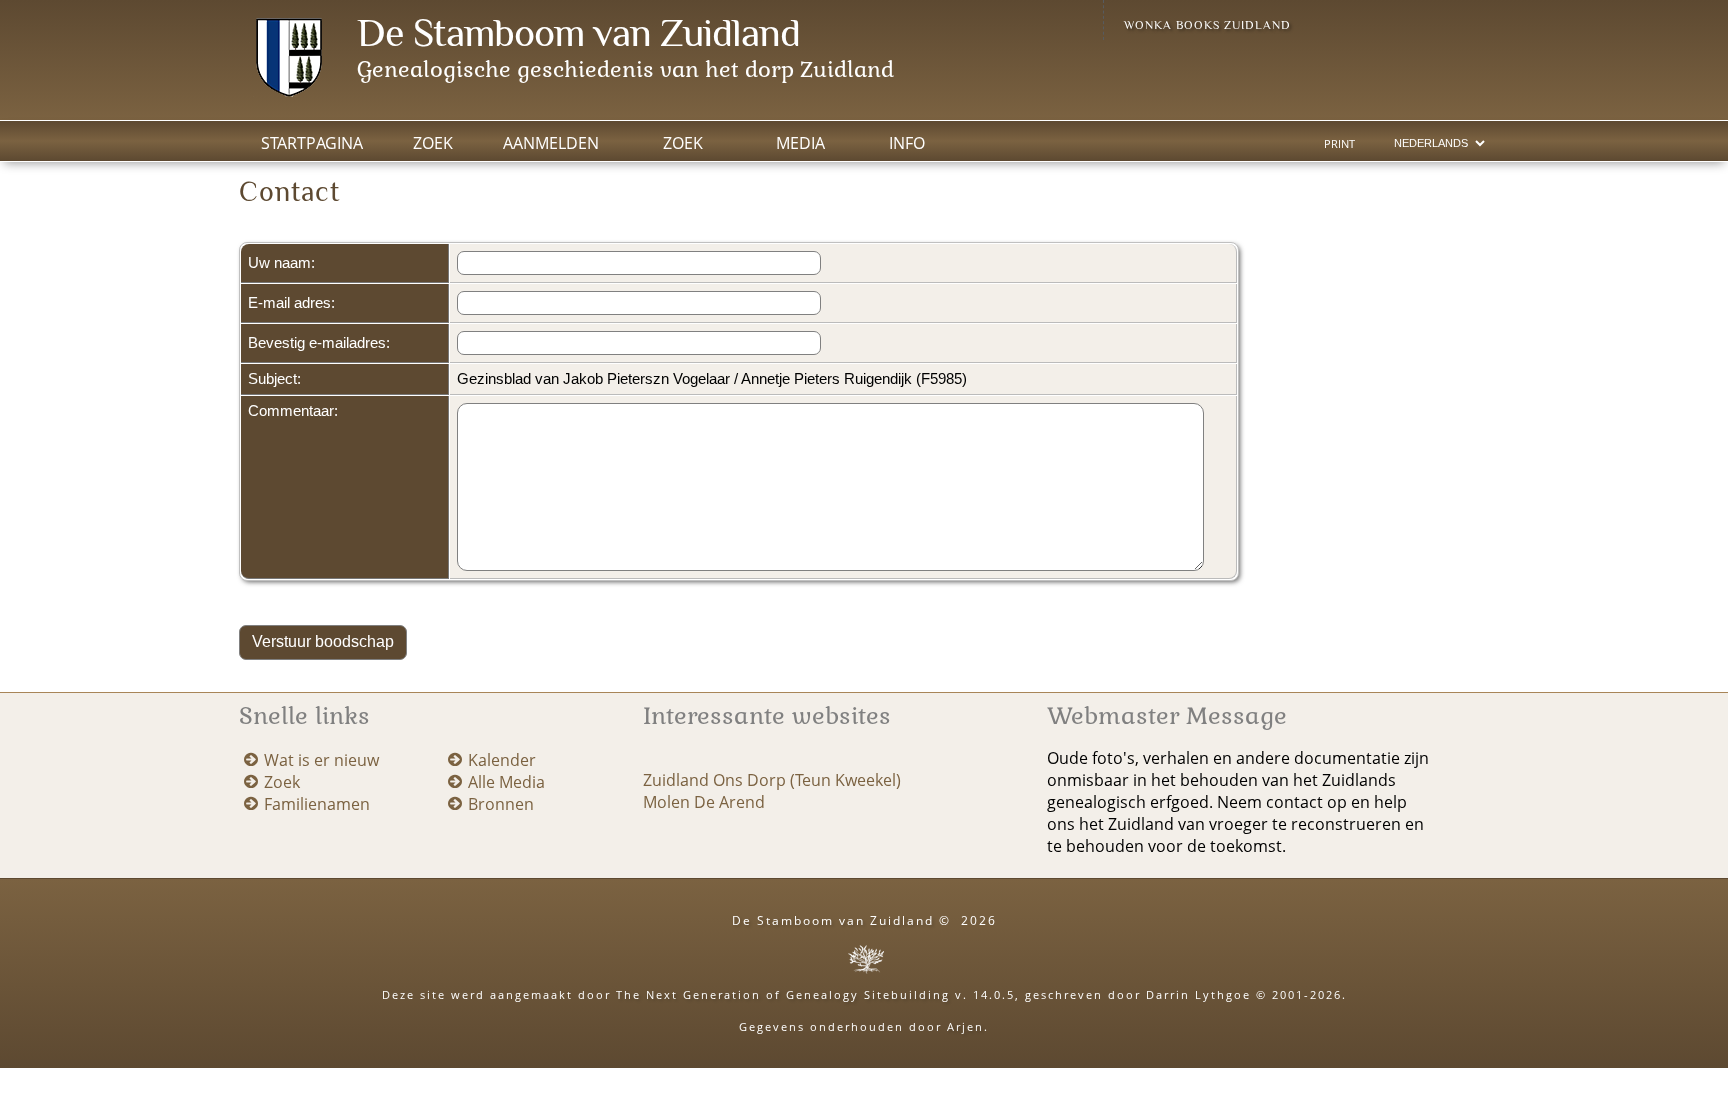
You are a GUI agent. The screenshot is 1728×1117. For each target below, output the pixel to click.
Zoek (683, 143)
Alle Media (506, 782)
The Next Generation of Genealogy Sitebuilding (783, 994)
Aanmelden (551, 143)
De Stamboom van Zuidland (578, 32)
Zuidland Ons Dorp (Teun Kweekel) (772, 780)
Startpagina (312, 143)
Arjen (965, 1026)
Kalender (502, 760)
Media (800, 143)
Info (907, 143)
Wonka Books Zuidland (1207, 25)
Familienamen (317, 804)
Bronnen (501, 804)
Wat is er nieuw (321, 760)
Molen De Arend (704, 802)
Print (1339, 144)
